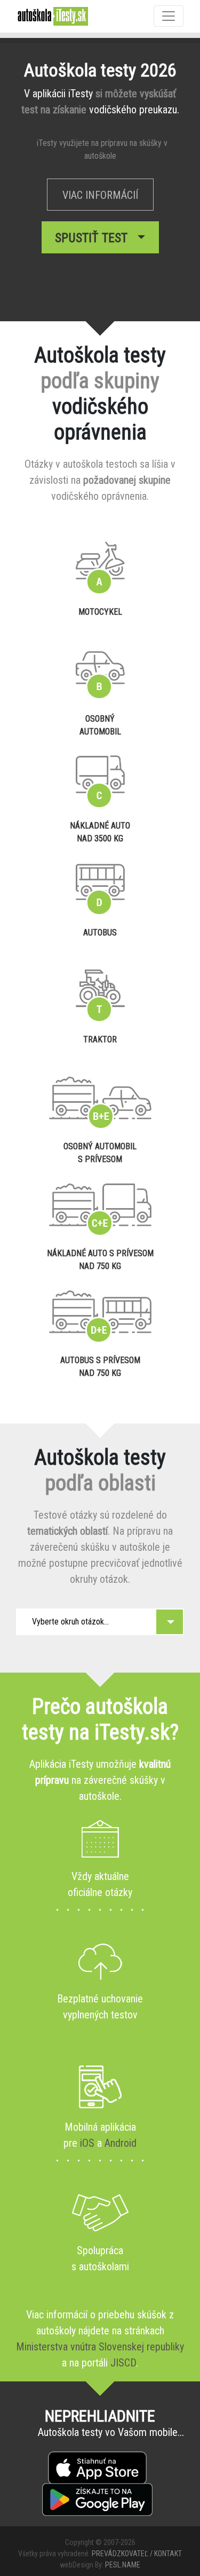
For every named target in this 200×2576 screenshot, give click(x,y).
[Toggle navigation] (169, 16)
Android (121, 2143)
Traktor (100, 1039)
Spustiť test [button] (94, 238)
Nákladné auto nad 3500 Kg (100, 832)
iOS (87, 2143)
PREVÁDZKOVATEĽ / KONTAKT (137, 2554)
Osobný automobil (100, 725)
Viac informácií (100, 195)
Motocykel (100, 612)
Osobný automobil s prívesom (100, 1153)
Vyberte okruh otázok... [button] (70, 1622)
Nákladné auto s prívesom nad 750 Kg (100, 1260)
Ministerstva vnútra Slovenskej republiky (100, 2347)
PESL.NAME (123, 2565)
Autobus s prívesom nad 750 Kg (100, 1367)
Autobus (100, 933)
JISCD (123, 2363)
